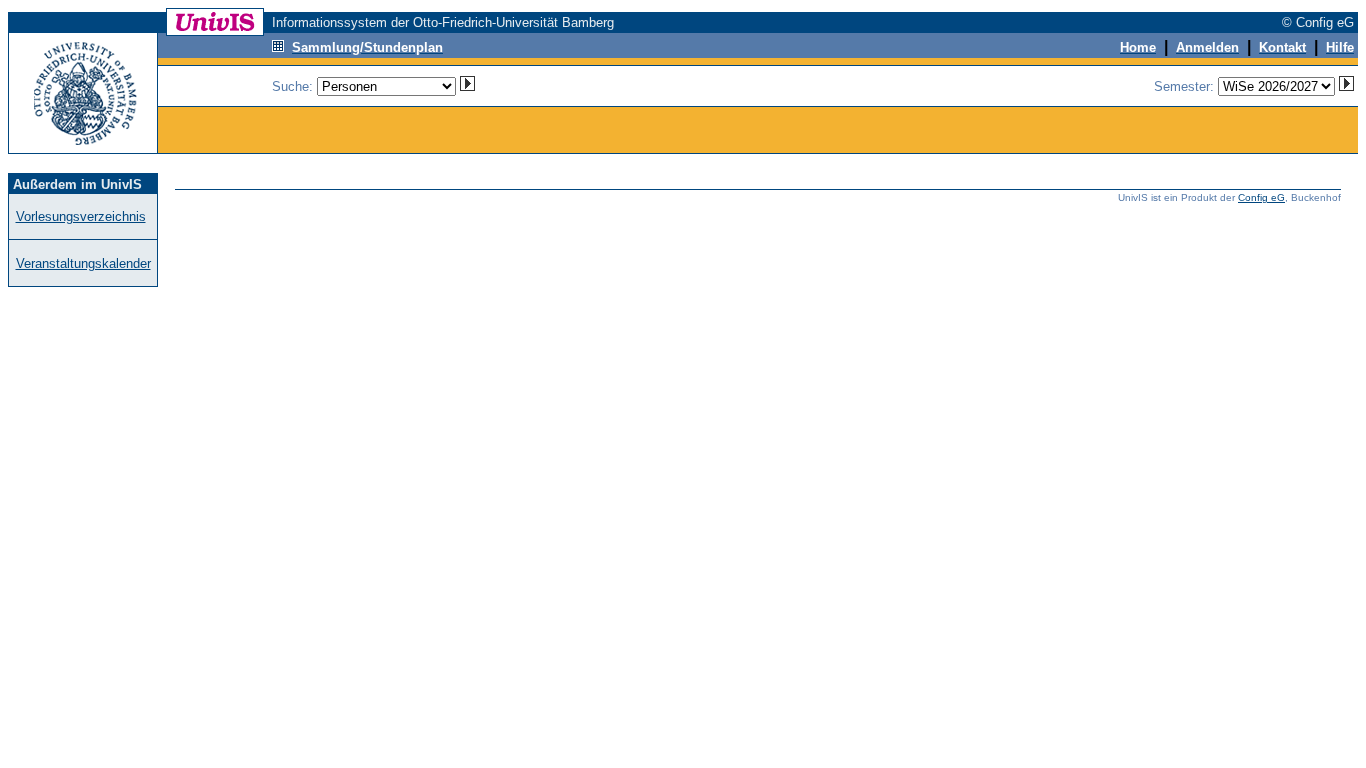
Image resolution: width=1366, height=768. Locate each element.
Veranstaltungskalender (83, 263)
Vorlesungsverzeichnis (81, 216)
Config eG (1261, 197)
